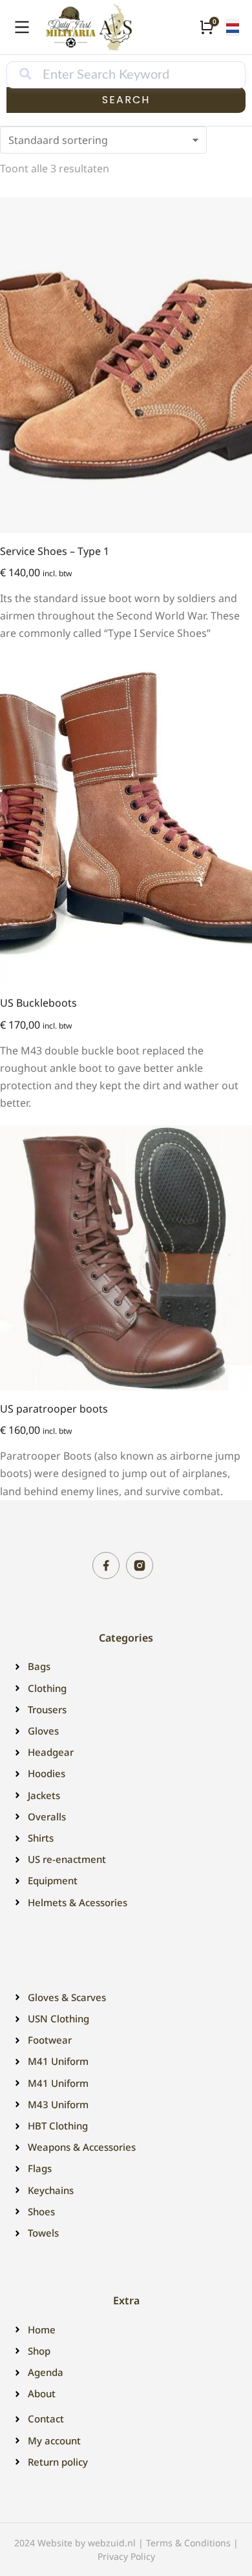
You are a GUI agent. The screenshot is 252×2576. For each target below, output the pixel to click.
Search (126, 100)
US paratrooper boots (54, 1409)
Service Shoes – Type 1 (55, 551)
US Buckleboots (38, 1003)
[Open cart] (207, 27)
